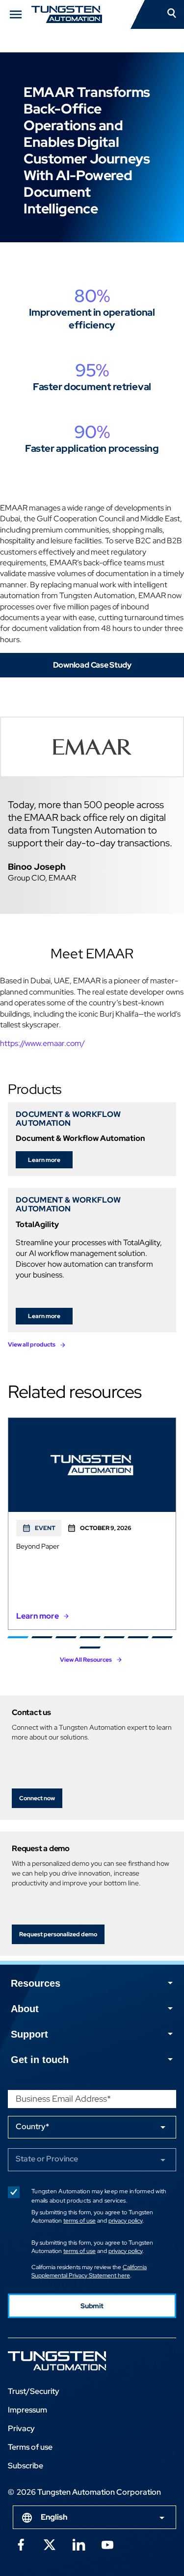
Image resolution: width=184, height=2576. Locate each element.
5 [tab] (114, 1637)
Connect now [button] (37, 1798)
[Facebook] (21, 2544)
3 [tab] (66, 1637)
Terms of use (30, 2447)
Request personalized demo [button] (58, 1934)
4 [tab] (90, 1637)
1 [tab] (18, 1637)
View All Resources (86, 1660)
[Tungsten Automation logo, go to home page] (79, 2361)
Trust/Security (34, 2391)
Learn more (44, 1160)
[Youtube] (107, 2544)
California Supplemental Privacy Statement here (89, 2271)
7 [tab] (162, 1637)
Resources (36, 1983)
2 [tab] (42, 1637)
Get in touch (40, 2060)
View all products (32, 1345)
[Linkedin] (79, 2544)
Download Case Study (92, 665)
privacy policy (125, 2221)
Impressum (27, 2410)
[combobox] (94, 2517)
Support (29, 2034)
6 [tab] (138, 1637)
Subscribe (26, 2466)
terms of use (79, 2221)
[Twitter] (50, 2544)
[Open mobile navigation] (16, 14)
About (25, 2009)
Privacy (21, 2428)
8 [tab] (90, 1648)
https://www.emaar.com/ (42, 1043)
